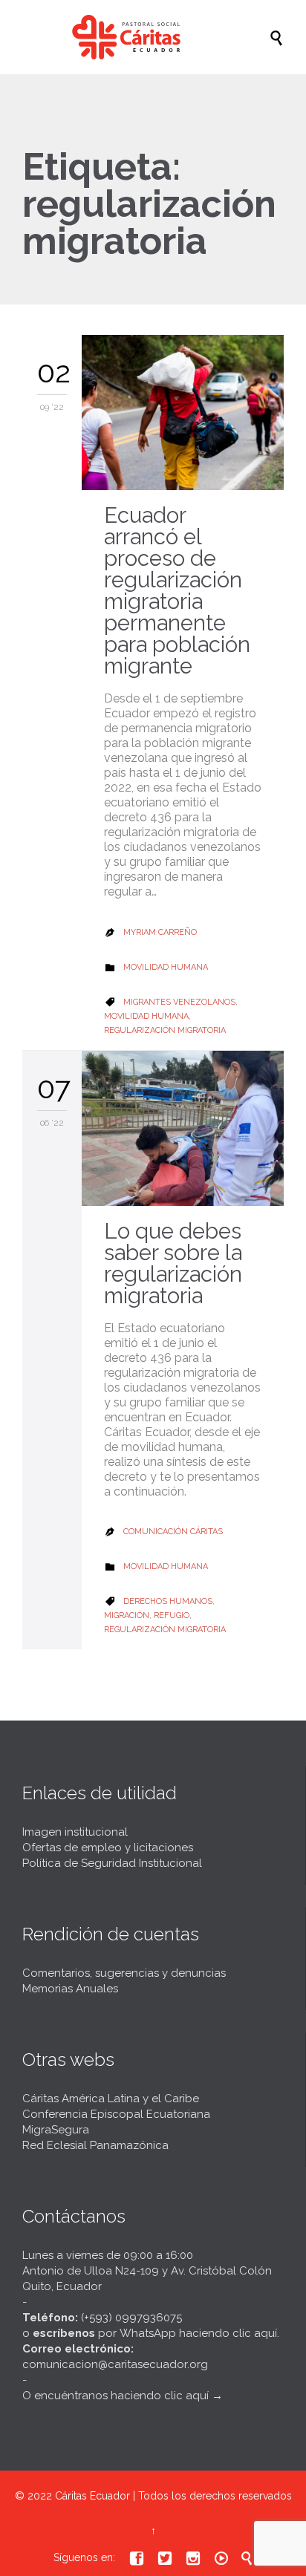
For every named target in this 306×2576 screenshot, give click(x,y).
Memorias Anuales (70, 1989)
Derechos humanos (168, 1601)
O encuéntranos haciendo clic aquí (115, 2396)
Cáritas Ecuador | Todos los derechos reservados (173, 2496)
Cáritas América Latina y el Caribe (111, 2099)
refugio (172, 1615)
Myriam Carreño (160, 932)
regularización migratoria (165, 1030)
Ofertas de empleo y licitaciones (108, 1848)
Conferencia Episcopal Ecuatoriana (116, 2114)
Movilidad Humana (166, 967)
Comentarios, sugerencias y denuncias (124, 1973)
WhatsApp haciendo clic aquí (198, 2333)
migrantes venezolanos (179, 1002)
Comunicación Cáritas (173, 1532)
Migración (127, 1615)
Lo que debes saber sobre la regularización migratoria (173, 1263)
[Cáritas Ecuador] (160, 37)
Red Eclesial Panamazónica (95, 2145)
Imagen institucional (75, 1832)
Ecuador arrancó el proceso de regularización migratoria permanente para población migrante (177, 591)
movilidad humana (146, 1016)
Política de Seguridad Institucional (112, 1863)
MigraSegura (56, 2130)
